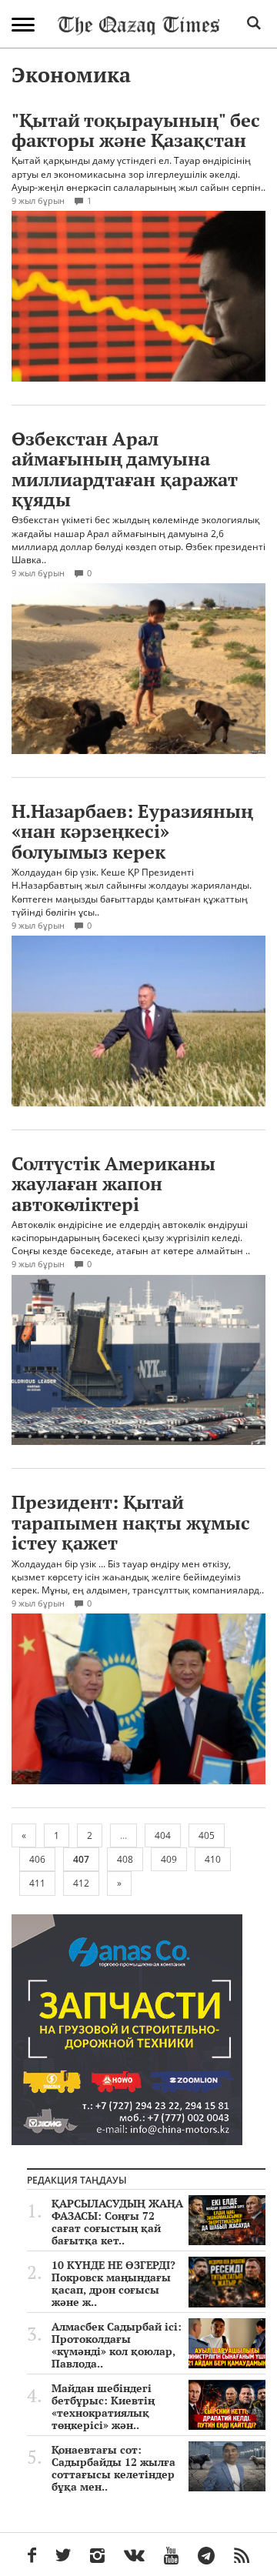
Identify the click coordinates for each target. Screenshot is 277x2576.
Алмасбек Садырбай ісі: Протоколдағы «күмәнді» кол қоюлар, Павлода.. (117, 2345)
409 (169, 1859)
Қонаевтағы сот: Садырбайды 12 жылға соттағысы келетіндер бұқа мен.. (113, 2468)
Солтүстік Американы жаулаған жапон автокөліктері (113, 1184)
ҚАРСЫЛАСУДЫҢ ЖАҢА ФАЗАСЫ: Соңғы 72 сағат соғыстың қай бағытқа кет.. (117, 2222)
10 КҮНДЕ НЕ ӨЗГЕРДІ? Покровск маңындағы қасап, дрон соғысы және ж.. (113, 2284)
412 (81, 1883)
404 (163, 1835)
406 (37, 1859)
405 (207, 1835)
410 (213, 1859)
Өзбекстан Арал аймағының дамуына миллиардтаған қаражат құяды (125, 469)
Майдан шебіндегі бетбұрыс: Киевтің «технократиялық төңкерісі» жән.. (103, 2407)
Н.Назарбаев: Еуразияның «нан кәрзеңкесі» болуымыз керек (132, 831)
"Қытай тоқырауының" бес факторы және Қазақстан (136, 130)
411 (37, 1883)
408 (125, 1859)
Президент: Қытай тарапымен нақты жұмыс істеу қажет (131, 1522)
